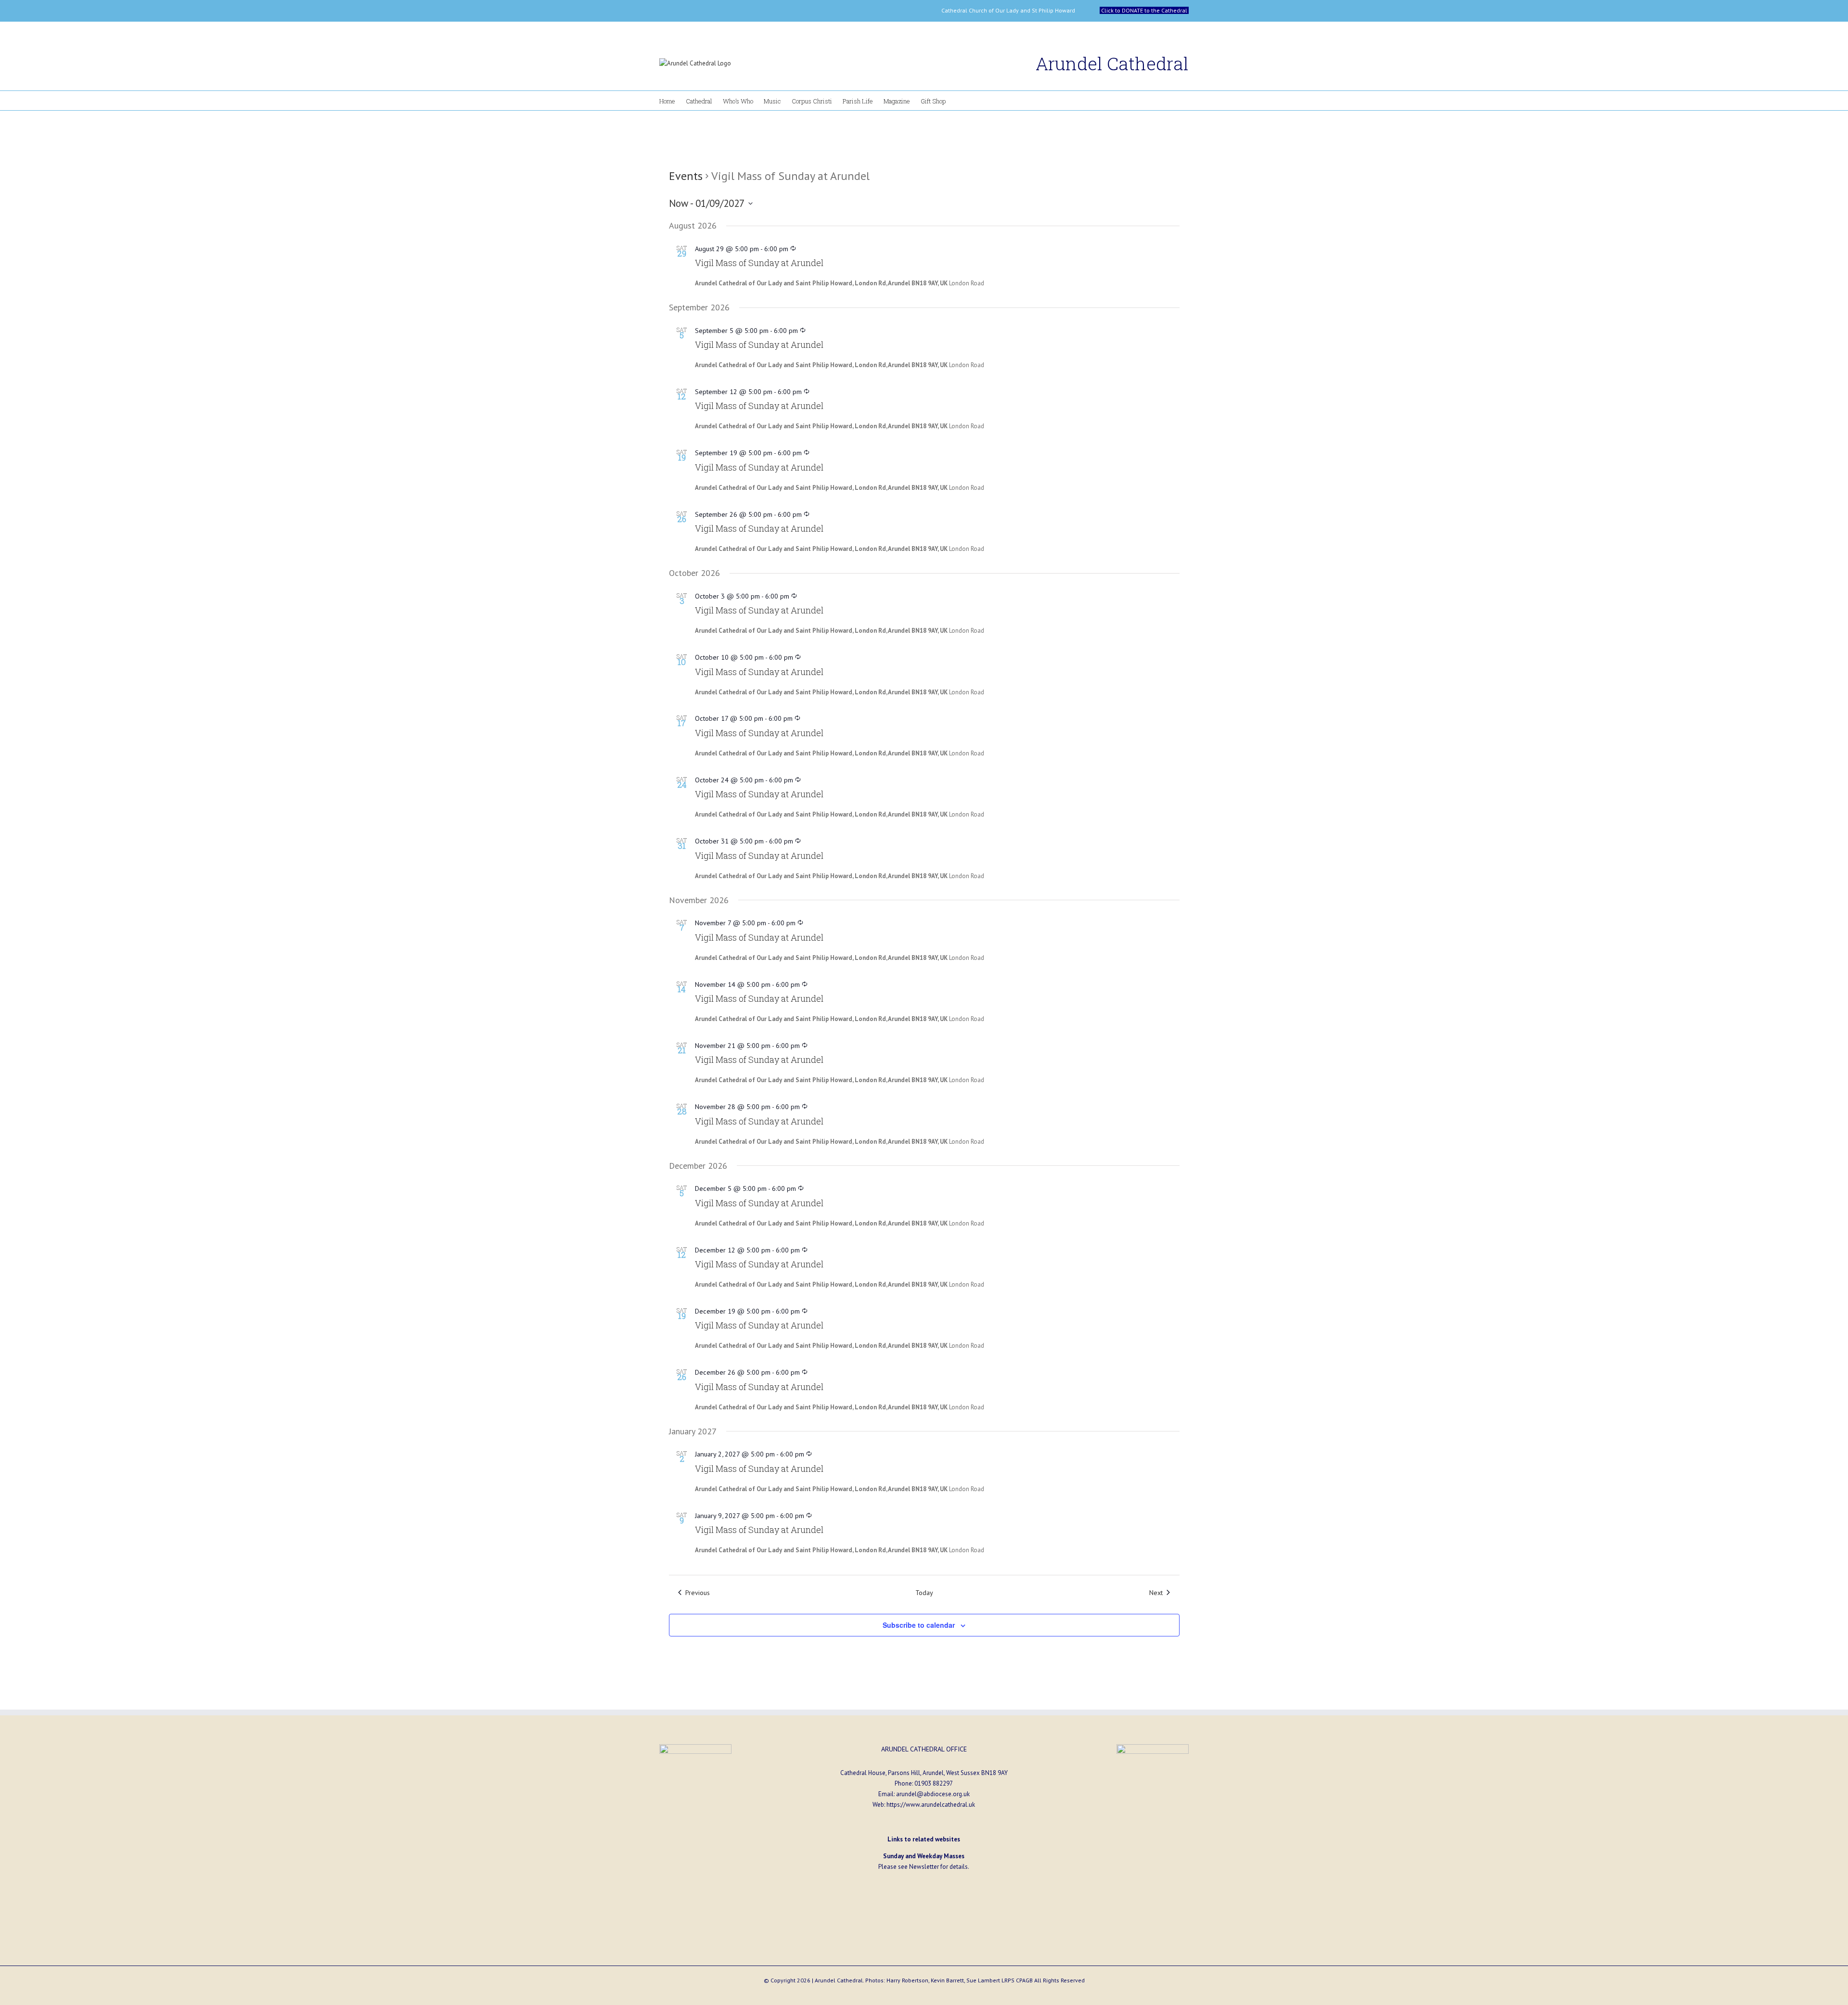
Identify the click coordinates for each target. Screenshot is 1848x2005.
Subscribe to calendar (919, 1625)
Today (924, 1592)
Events (686, 176)
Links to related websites (924, 1839)
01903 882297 (934, 1783)
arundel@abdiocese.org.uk (933, 1794)
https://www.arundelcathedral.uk (931, 1805)
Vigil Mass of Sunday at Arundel (759, 263)
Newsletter (924, 1867)
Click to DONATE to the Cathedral (1144, 10)
